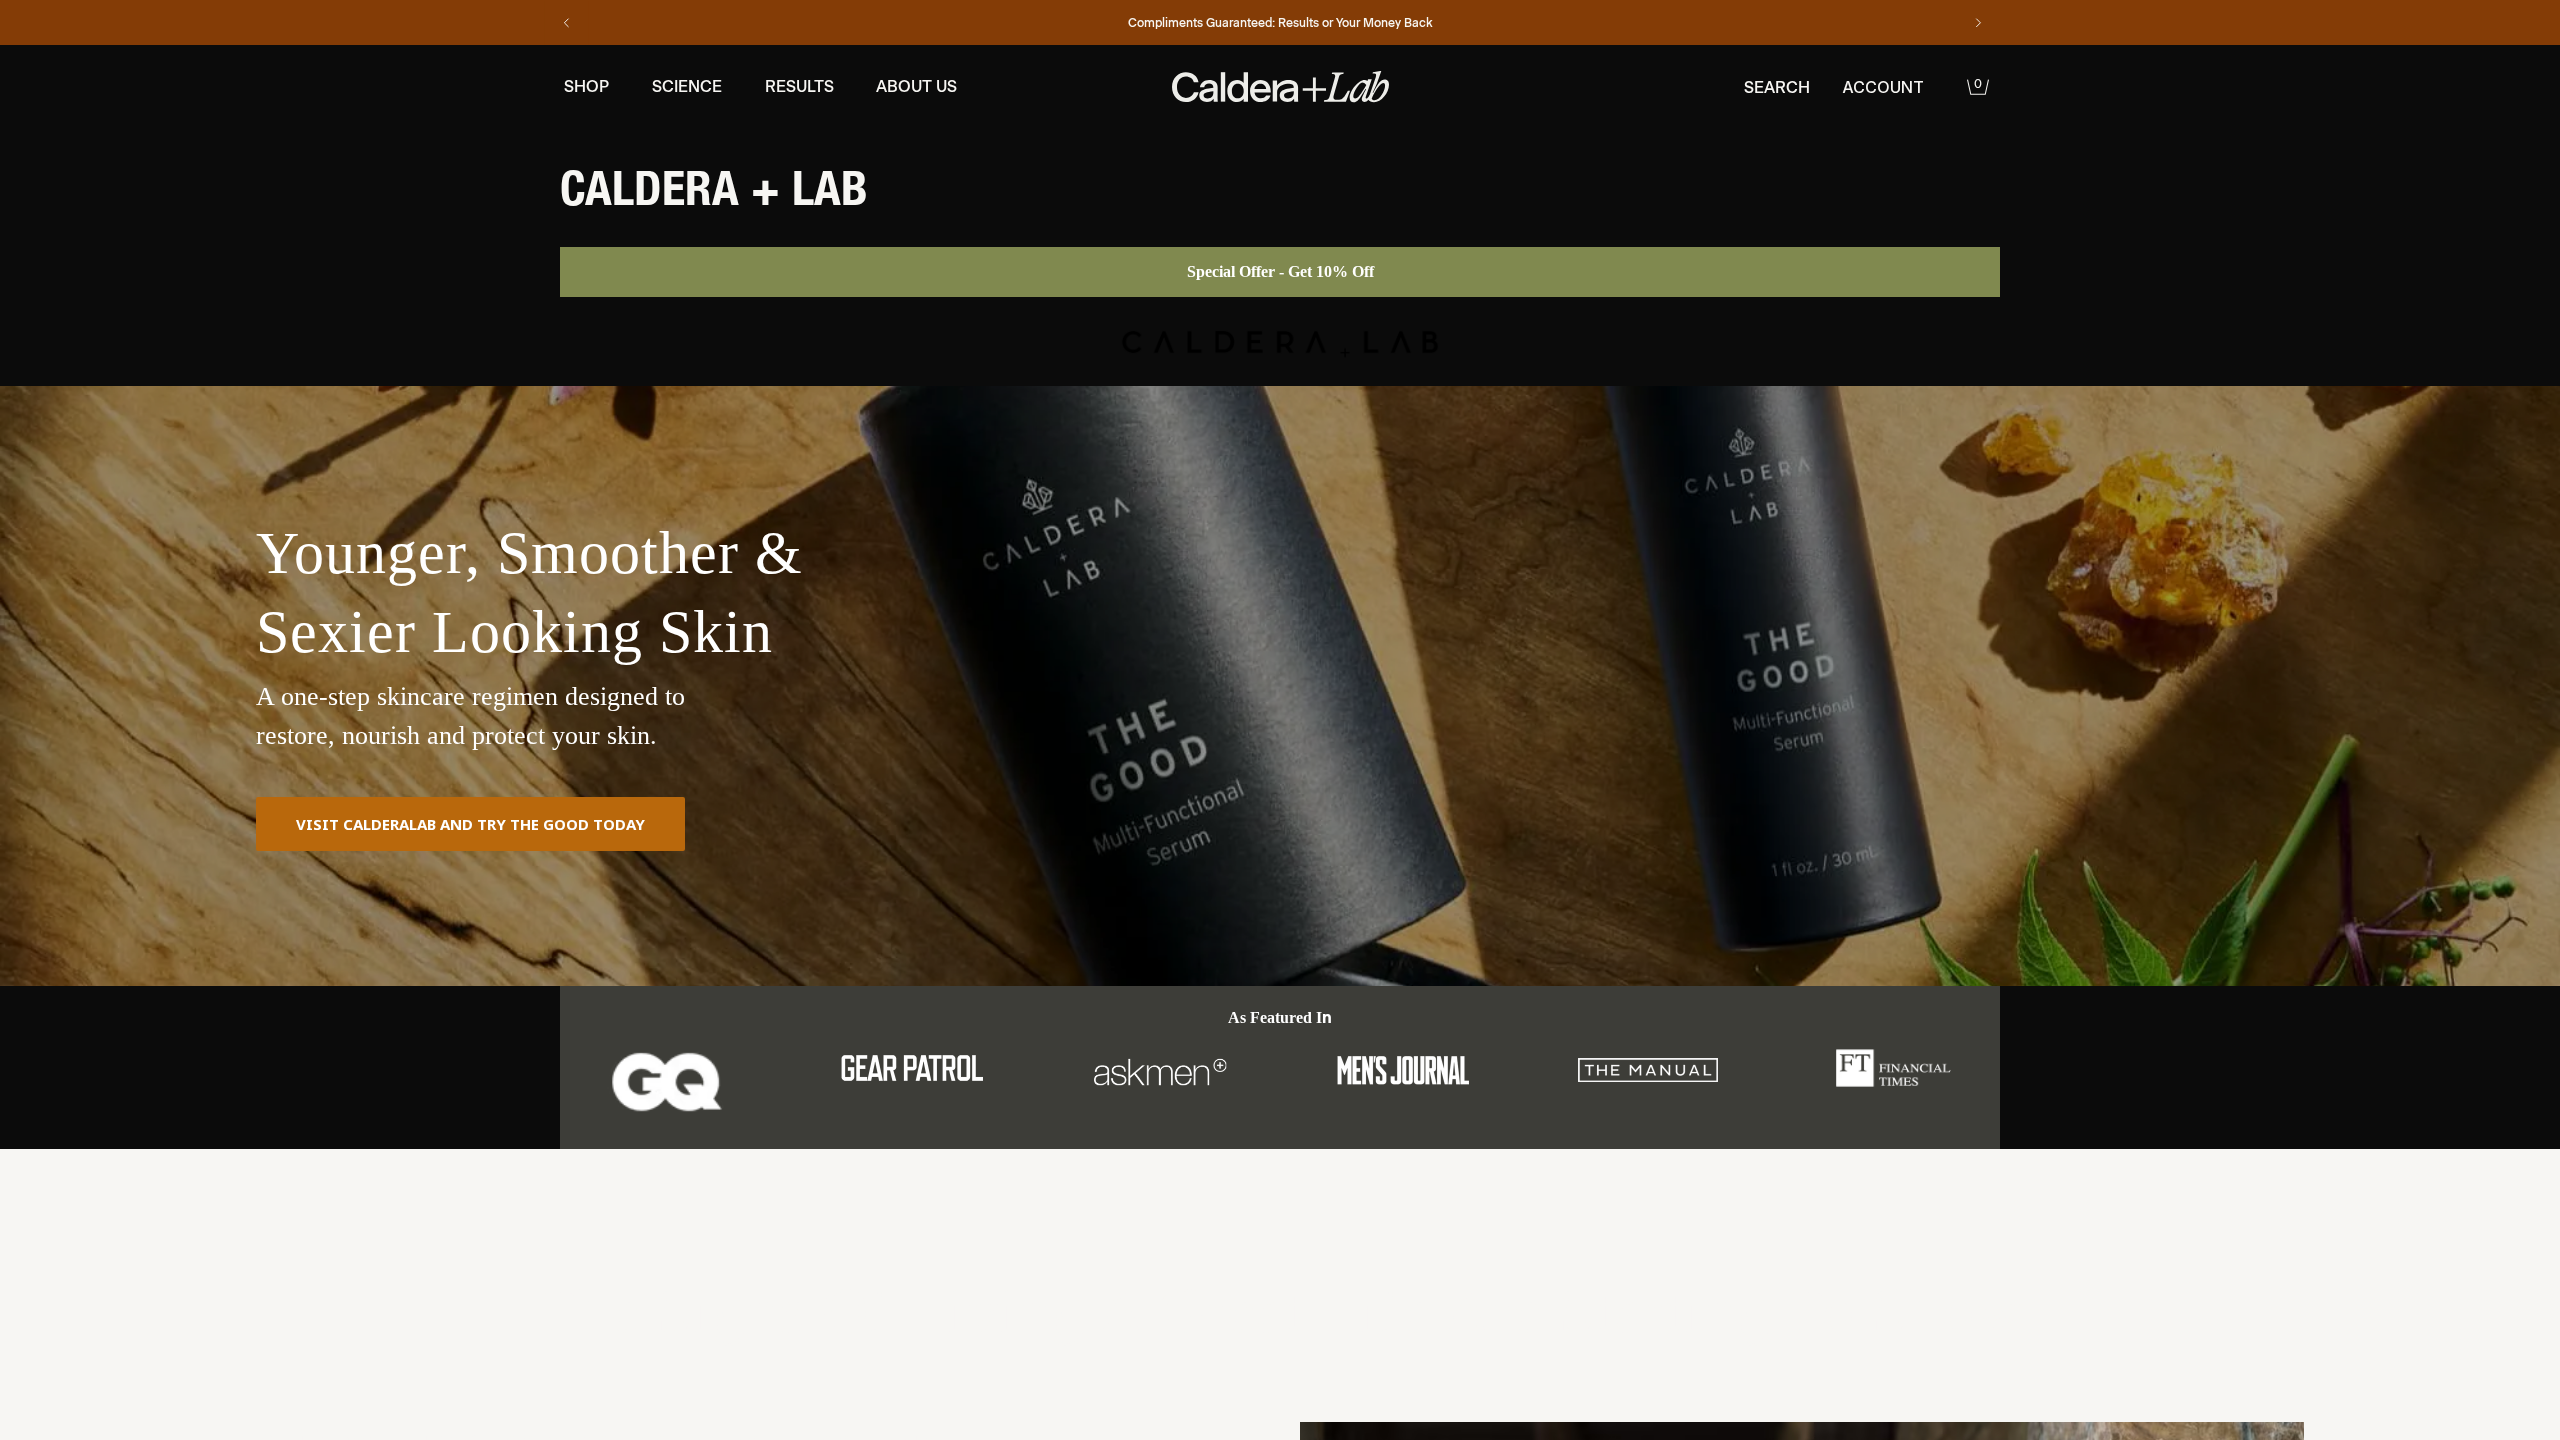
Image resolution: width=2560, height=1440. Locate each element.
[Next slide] (1978, 23)
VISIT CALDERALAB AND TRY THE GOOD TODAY (470, 824)
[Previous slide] (567, 23)
